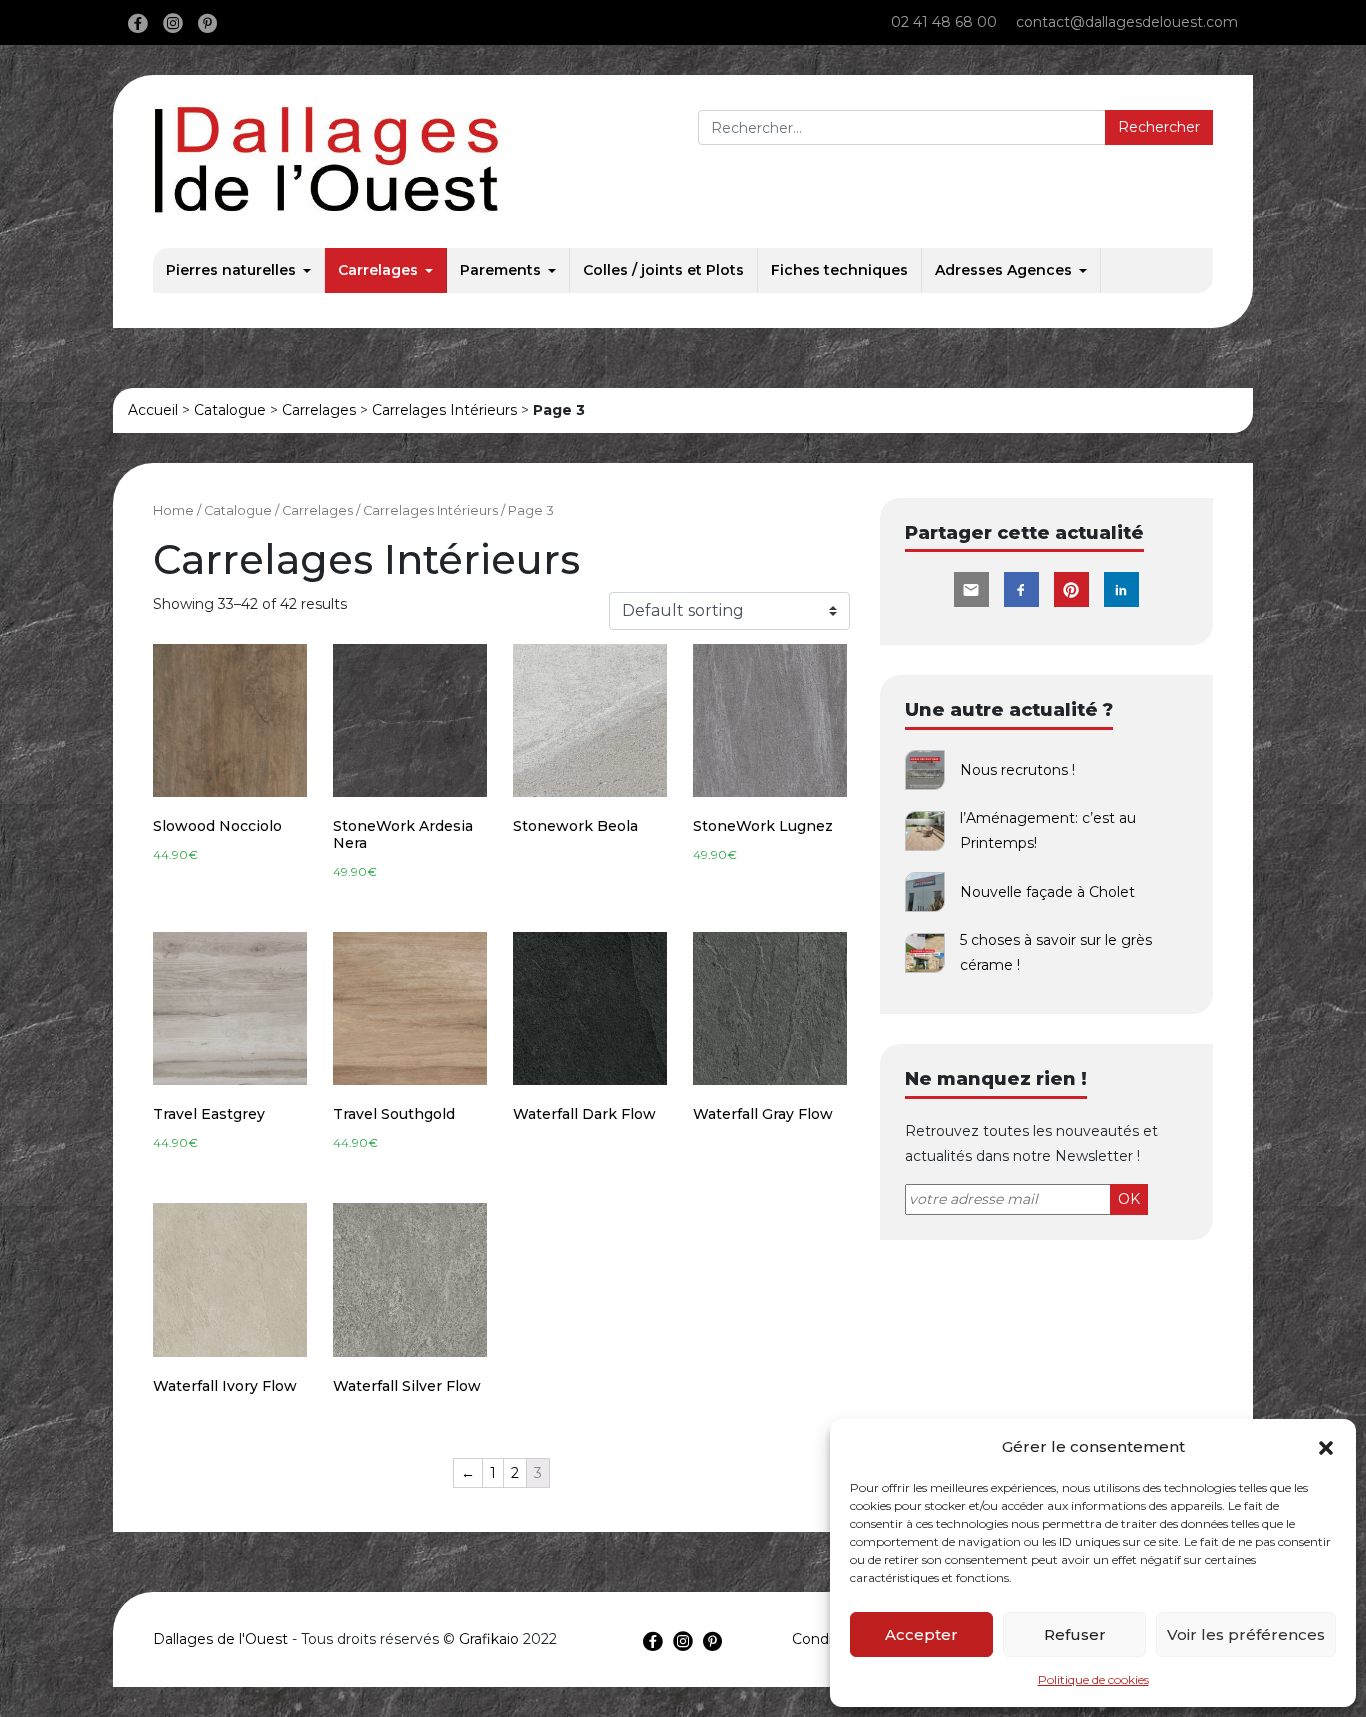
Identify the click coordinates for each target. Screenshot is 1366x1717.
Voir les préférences (1246, 1634)
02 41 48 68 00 (944, 22)
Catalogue (230, 410)
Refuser (1075, 1634)
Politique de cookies (1093, 1679)
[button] (1326, 1447)
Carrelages (378, 270)
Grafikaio (489, 1639)
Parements (500, 270)
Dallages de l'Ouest (220, 1639)
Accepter (921, 1634)
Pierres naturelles (231, 270)
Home (173, 510)
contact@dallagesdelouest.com (1127, 22)
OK (1129, 1199)
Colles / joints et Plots (663, 270)
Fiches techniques (839, 270)
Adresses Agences (1003, 270)
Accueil (153, 410)
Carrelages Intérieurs (444, 410)
